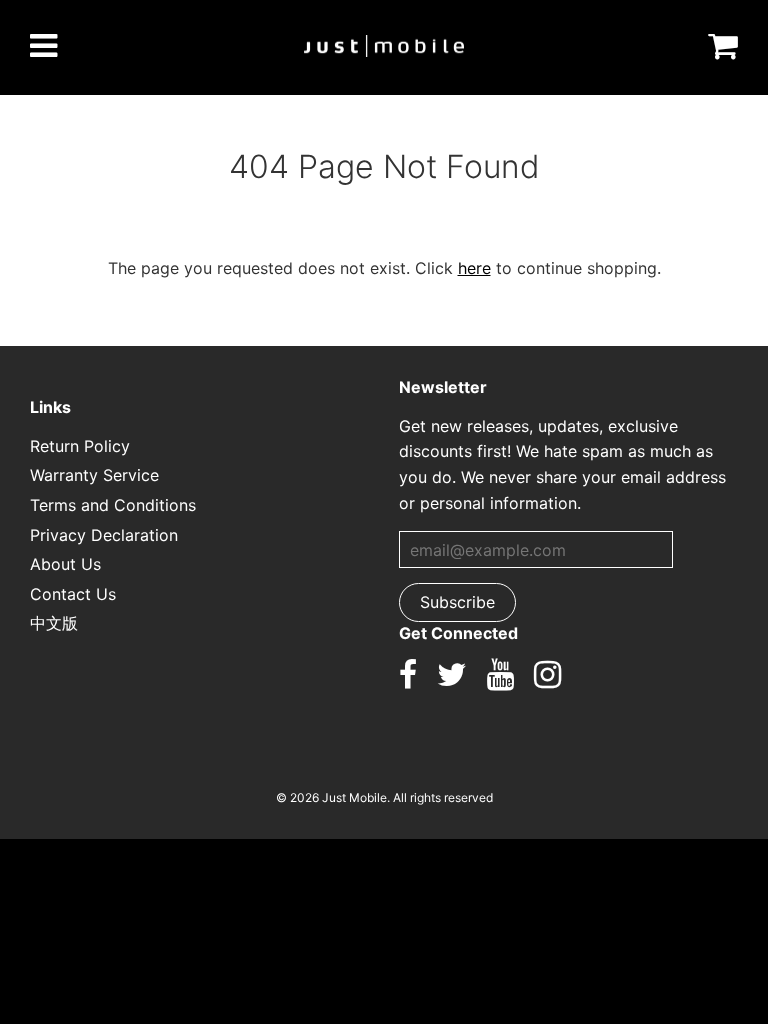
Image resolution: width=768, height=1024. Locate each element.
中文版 (54, 623)
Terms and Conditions (113, 505)
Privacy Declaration (104, 535)
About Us (65, 564)
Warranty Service (94, 475)
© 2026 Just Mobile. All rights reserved (384, 797)
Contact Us (73, 594)
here (474, 268)
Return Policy (80, 446)
